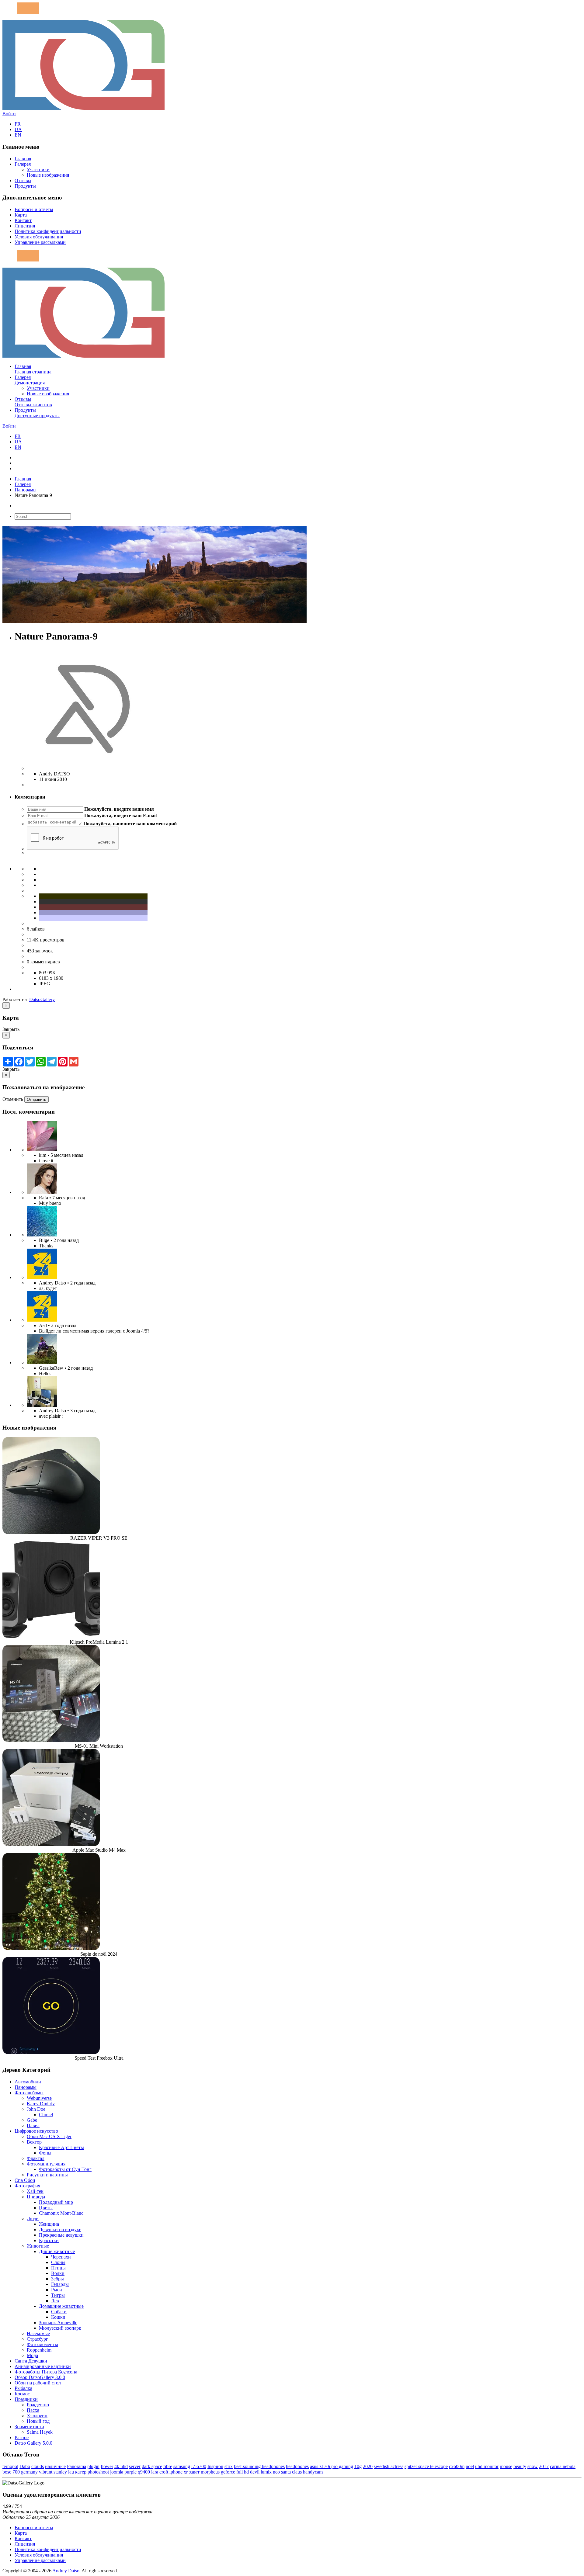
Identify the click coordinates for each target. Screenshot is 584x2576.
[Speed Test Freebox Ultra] (51, 2052)
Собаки (59, 2312)
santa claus (291, 2472)
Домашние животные (61, 2306)
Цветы (46, 2208)
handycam (313, 2472)
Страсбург (37, 2339)
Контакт (23, 220)
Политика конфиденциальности (48, 231)
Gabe (32, 2120)
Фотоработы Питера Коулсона (46, 2372)
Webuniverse (39, 2098)
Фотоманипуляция (46, 2164)
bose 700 (11, 2472)
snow (533, 2466)
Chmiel (46, 2115)
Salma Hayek (40, 2432)
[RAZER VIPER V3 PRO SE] (51, 1532)
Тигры (58, 2295)
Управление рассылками (40, 242)
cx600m (457, 2466)
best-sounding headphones (259, 2466)
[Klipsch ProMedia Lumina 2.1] (51, 1636)
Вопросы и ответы (34, 209)
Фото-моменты (42, 2344)
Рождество (38, 2405)
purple (130, 2472)
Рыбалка (23, 2388)
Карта (21, 215)
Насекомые (38, 2333)
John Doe (36, 2109)
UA (18, 129)
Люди (33, 2219)
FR (18, 124)
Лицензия (25, 226)
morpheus (210, 2472)
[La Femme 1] (42, 1363)
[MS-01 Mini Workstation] (51, 1740)
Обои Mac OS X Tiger (49, 2136)
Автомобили (28, 2082)
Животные (38, 2246)
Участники (38, 170)
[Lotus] (42, 1150)
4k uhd (121, 2466)
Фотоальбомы (29, 2093)
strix (229, 2466)
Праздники (26, 2399)
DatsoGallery (42, 999)
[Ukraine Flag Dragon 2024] (42, 1277)
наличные (55, 2466)
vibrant (46, 2472)
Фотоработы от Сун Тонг (65, 2169)
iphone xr (179, 2472)
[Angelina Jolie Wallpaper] (42, 1192)
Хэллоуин (37, 2416)
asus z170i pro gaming (332, 2466)
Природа (36, 2197)
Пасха (33, 2410)
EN (18, 135)
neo (276, 2472)
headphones (297, 2466)
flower (107, 2466)
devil (255, 2472)
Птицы (58, 2268)
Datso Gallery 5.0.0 (33, 2443)
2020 (368, 2466)
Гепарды (60, 2284)
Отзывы (23, 180)
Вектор (34, 2142)
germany (29, 2472)
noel (470, 2466)
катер (81, 2472)
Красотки (49, 2240)
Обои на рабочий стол (38, 2383)
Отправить (36, 1099)
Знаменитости (29, 2427)
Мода (32, 2355)
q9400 (144, 2472)
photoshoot (98, 2472)
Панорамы (26, 490)
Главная (23, 159)
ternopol (10, 2466)
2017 (544, 2466)
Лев (55, 2301)
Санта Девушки (31, 2361)
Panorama (76, 2466)
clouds (38, 2466)
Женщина (49, 2224)
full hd (243, 2472)
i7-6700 (199, 2466)
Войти (9, 114)
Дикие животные (57, 2251)
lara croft (160, 2472)
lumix (266, 2472)
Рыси (57, 2290)
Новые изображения (48, 175)
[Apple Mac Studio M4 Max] (51, 1844)
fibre (168, 2466)
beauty (520, 2466)
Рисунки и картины (47, 2175)
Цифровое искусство (36, 2131)
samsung (182, 2466)
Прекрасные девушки (61, 2235)
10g (358, 2466)
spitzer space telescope (426, 2466)
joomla (117, 2472)
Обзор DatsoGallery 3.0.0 (40, 2377)
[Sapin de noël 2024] (51, 1948)
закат (194, 2472)
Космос (22, 2394)
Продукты (25, 186)
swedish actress (389, 2466)
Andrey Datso (66, 2571)
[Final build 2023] (42, 1405)
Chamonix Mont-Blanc (61, 2213)
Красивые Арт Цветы (61, 2147)
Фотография (27, 2186)
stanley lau (64, 2472)
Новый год (38, 2421)
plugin (93, 2466)
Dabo (25, 2466)
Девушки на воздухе (60, 2229)
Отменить (13, 1099)
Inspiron (215, 2466)
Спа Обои (25, 2180)
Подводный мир (56, 2202)
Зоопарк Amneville (58, 2323)
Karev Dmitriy (41, 2104)
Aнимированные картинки (43, 2366)
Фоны (45, 2153)
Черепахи (61, 2257)
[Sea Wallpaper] (42, 1235)
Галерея (23, 164)
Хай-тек (35, 2191)
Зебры (57, 2279)
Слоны (58, 2262)
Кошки (58, 2317)
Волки (58, 2273)
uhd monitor (487, 2466)
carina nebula (563, 2466)
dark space (152, 2466)
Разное (22, 2437)
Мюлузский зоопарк (60, 2328)
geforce (228, 2472)
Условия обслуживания (39, 237)
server (135, 2466)
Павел (33, 2125)
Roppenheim (39, 2350)
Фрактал (36, 2158)
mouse (506, 2466)
